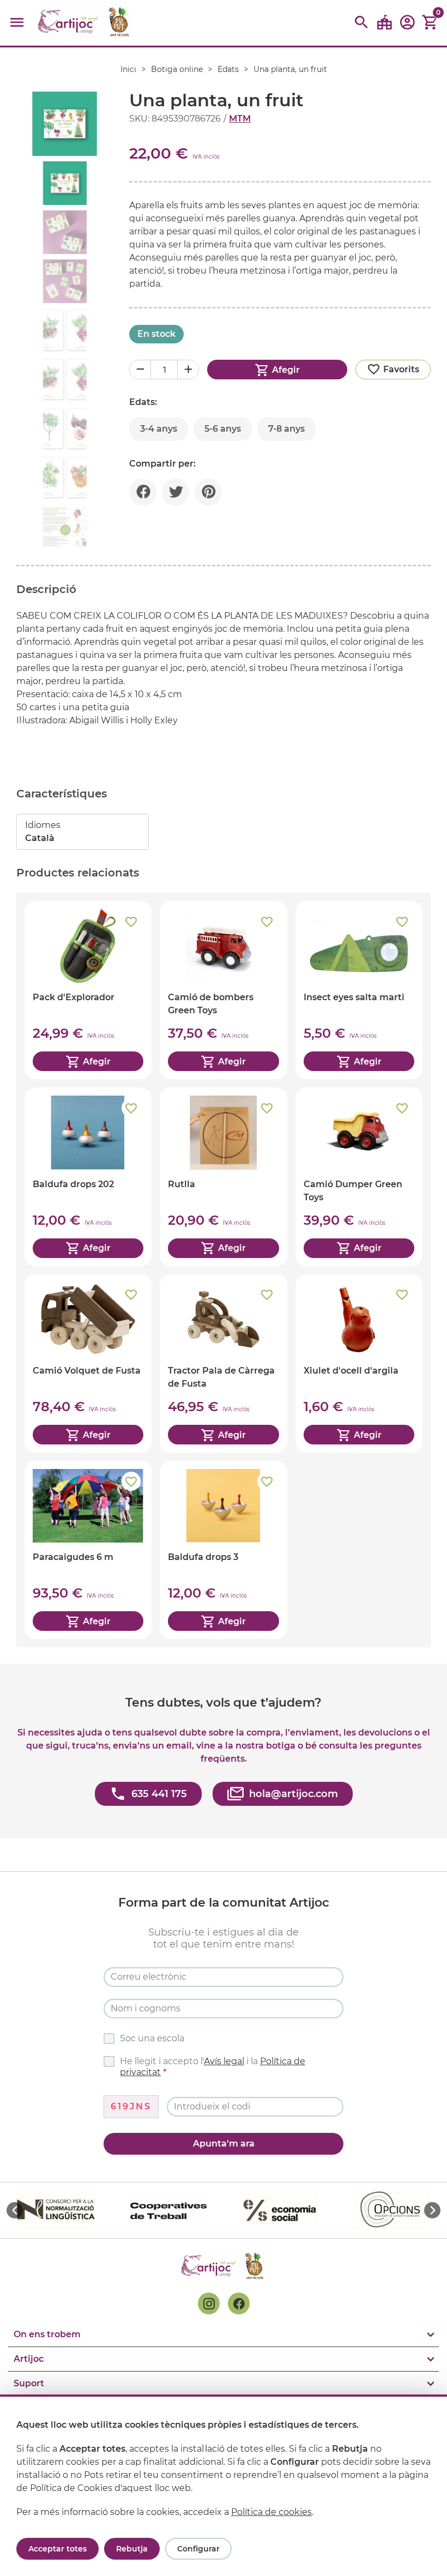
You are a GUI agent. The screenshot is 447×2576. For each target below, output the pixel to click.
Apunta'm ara (224, 2143)
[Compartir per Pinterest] (208, 492)
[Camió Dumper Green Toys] (359, 1177)
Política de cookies (271, 2512)
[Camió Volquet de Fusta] (88, 1363)
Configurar (198, 2549)
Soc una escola (152, 2038)
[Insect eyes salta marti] (359, 990)
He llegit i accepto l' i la (213, 2067)
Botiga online (177, 69)
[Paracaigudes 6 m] (88, 1550)
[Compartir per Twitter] (176, 492)
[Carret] (430, 23)
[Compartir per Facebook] (143, 492)
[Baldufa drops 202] (88, 1177)
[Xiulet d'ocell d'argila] (359, 1363)
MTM (240, 119)
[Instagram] (209, 2303)
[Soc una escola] (384, 23)
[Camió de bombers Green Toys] (223, 990)
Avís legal (224, 2061)
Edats (228, 69)
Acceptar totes (58, 2549)
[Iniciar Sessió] (407, 26)
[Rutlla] (223, 1177)
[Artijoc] (85, 23)
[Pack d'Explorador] (88, 990)
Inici (128, 69)
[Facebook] (239, 2303)
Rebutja (132, 2549)
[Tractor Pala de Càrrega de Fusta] (223, 1363)
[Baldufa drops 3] (223, 1550)
